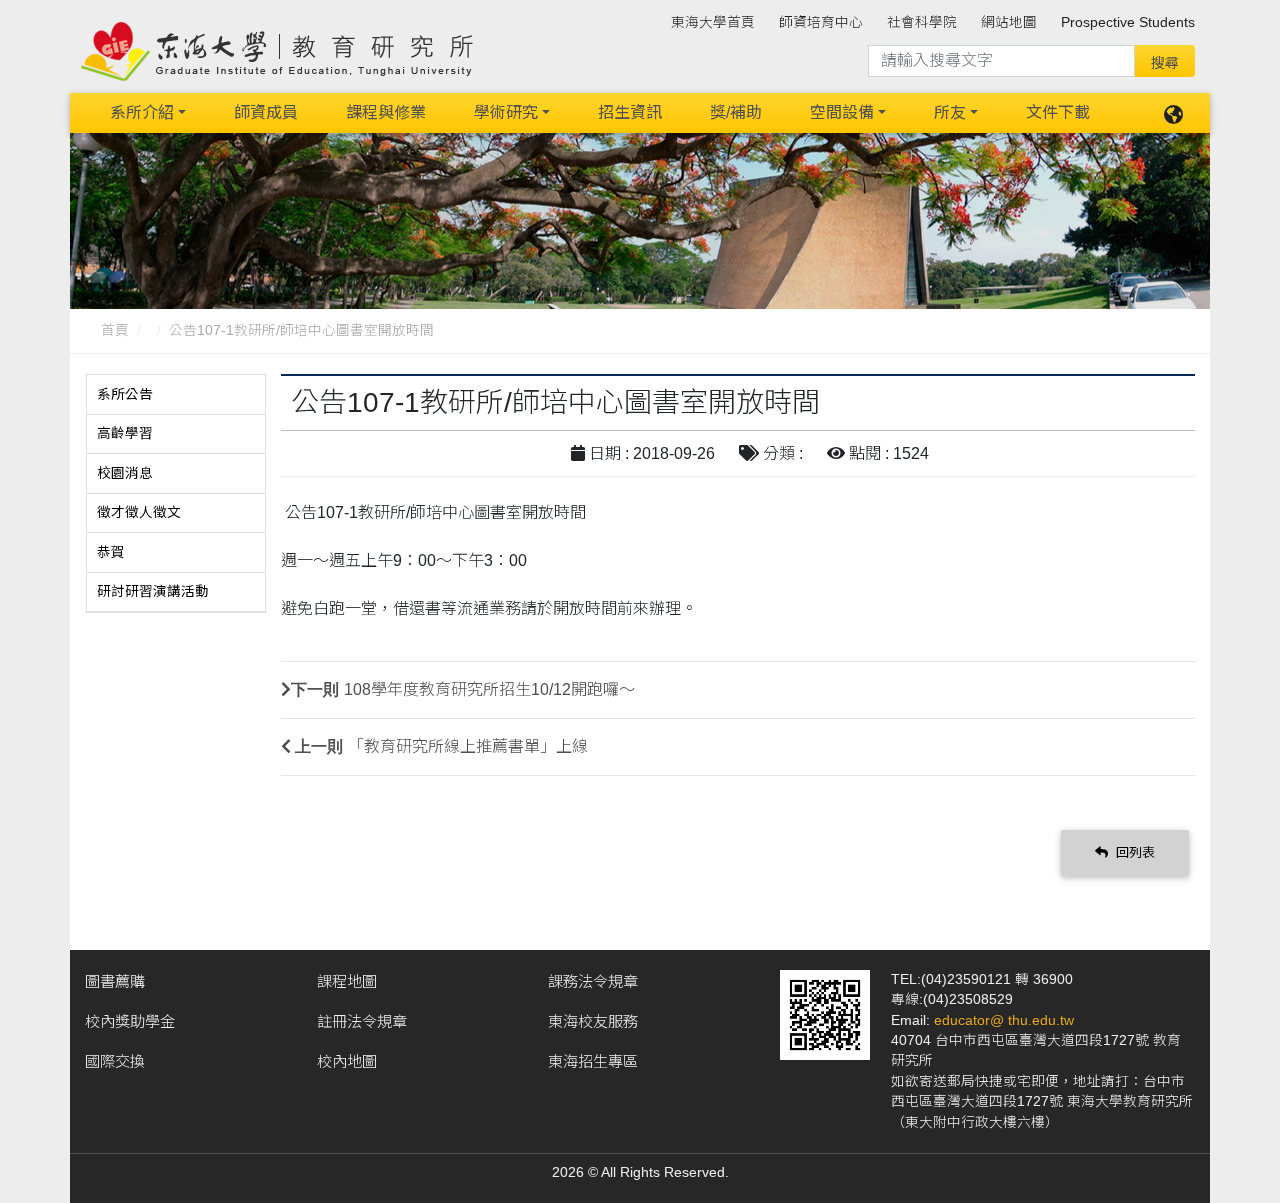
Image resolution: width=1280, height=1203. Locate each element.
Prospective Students (1128, 22)
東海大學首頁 (713, 22)
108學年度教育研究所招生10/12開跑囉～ (489, 689)
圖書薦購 (115, 981)
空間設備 (842, 112)
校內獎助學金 (130, 1021)
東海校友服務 (593, 1021)
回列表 (1133, 852)
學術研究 (506, 112)
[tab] (176, 395)
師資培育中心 (821, 22)
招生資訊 (630, 112)
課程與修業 (386, 112)
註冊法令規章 (362, 1021)
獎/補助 (736, 112)
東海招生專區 (593, 1061)
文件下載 (1058, 112)
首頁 (115, 330)
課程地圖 (347, 981)
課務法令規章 (593, 981)
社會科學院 (922, 22)
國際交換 (115, 1061)
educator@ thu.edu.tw (1004, 1020)
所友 (950, 112)
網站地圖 (1009, 22)
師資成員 (266, 112)
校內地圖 (347, 1061)
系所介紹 (142, 112)
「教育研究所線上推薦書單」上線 (468, 746)
